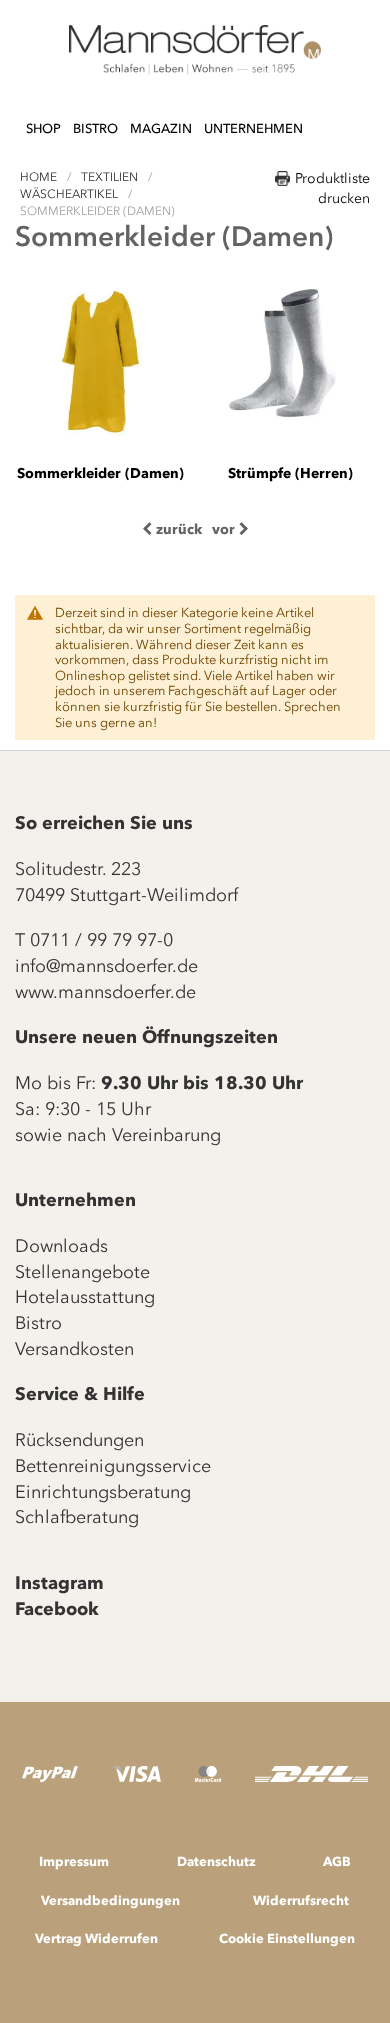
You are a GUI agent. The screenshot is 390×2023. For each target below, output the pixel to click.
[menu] (164, 119)
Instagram (59, 1583)
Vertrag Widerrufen (96, 1938)
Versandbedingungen (110, 1900)
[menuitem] (43, 129)
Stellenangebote (82, 1272)
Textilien (111, 177)
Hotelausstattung (85, 1297)
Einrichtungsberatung (103, 1492)
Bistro (38, 1323)
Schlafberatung (77, 1517)
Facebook (57, 1609)
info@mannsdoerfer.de (106, 966)
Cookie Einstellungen (287, 1938)
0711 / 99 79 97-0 (101, 940)
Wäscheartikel (70, 194)
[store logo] (195, 50)
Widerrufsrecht (301, 1900)
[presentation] (172, 529)
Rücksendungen (79, 1440)
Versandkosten (74, 1349)
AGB (337, 1861)
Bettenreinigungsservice (113, 1466)
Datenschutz (216, 1861)
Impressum (74, 1861)
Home (40, 177)
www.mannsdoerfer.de (105, 992)
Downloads (61, 1246)
